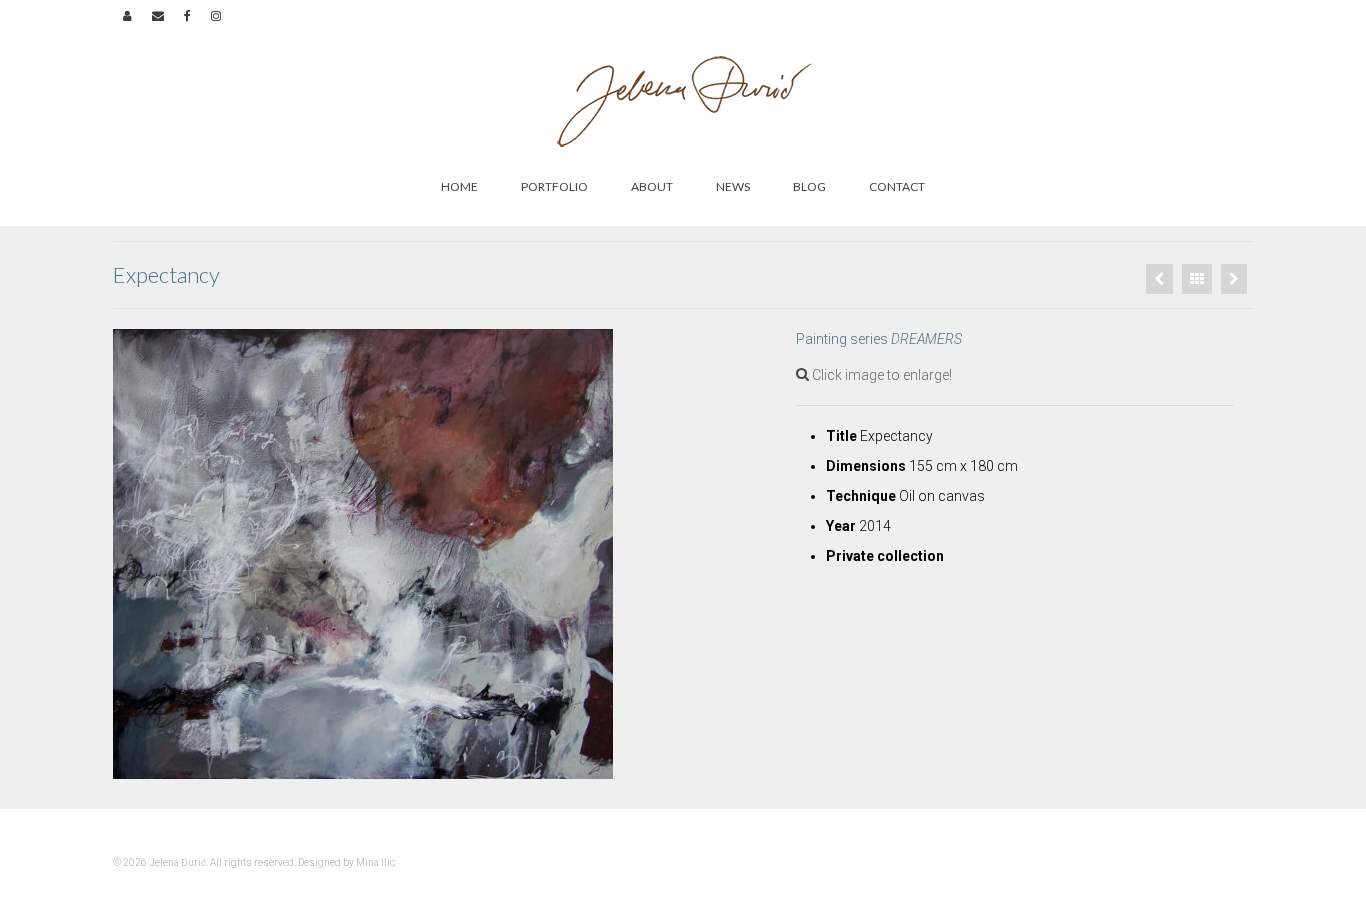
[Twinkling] (1234, 279)
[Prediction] (1159, 279)
